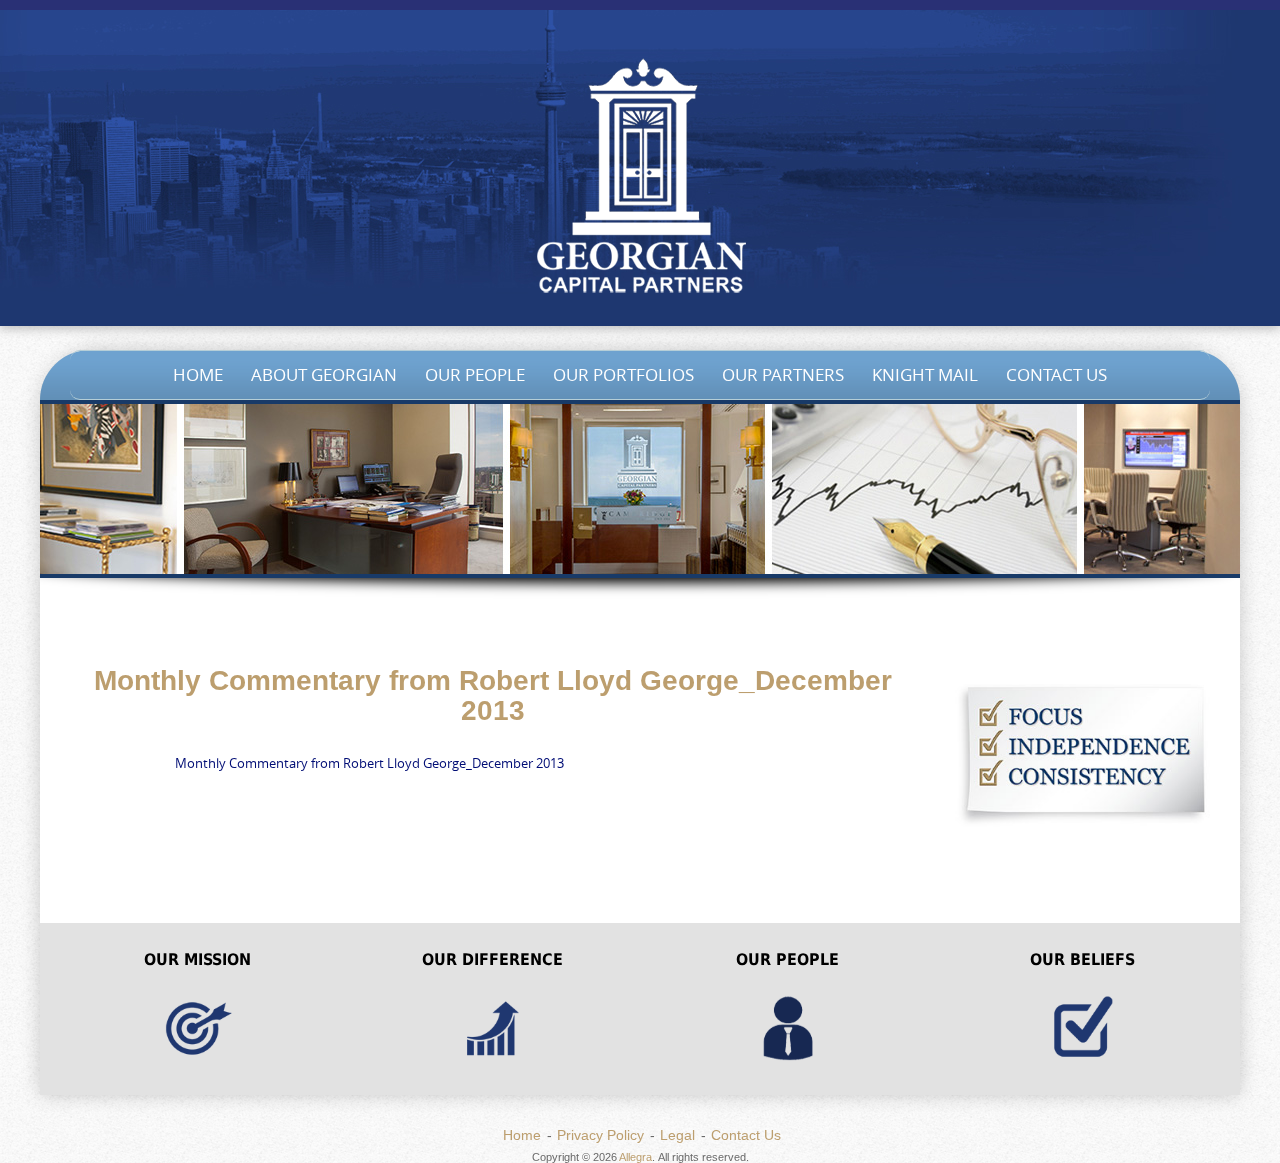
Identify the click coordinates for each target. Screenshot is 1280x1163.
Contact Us (1056, 374)
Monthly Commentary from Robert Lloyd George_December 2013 (369, 763)
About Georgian (324, 374)
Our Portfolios (623, 374)
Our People (475, 374)
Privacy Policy (600, 1135)
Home (198, 374)
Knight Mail (925, 374)
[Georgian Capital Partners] (640, 180)
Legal (677, 1135)
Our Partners (783, 374)
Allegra (635, 1157)
